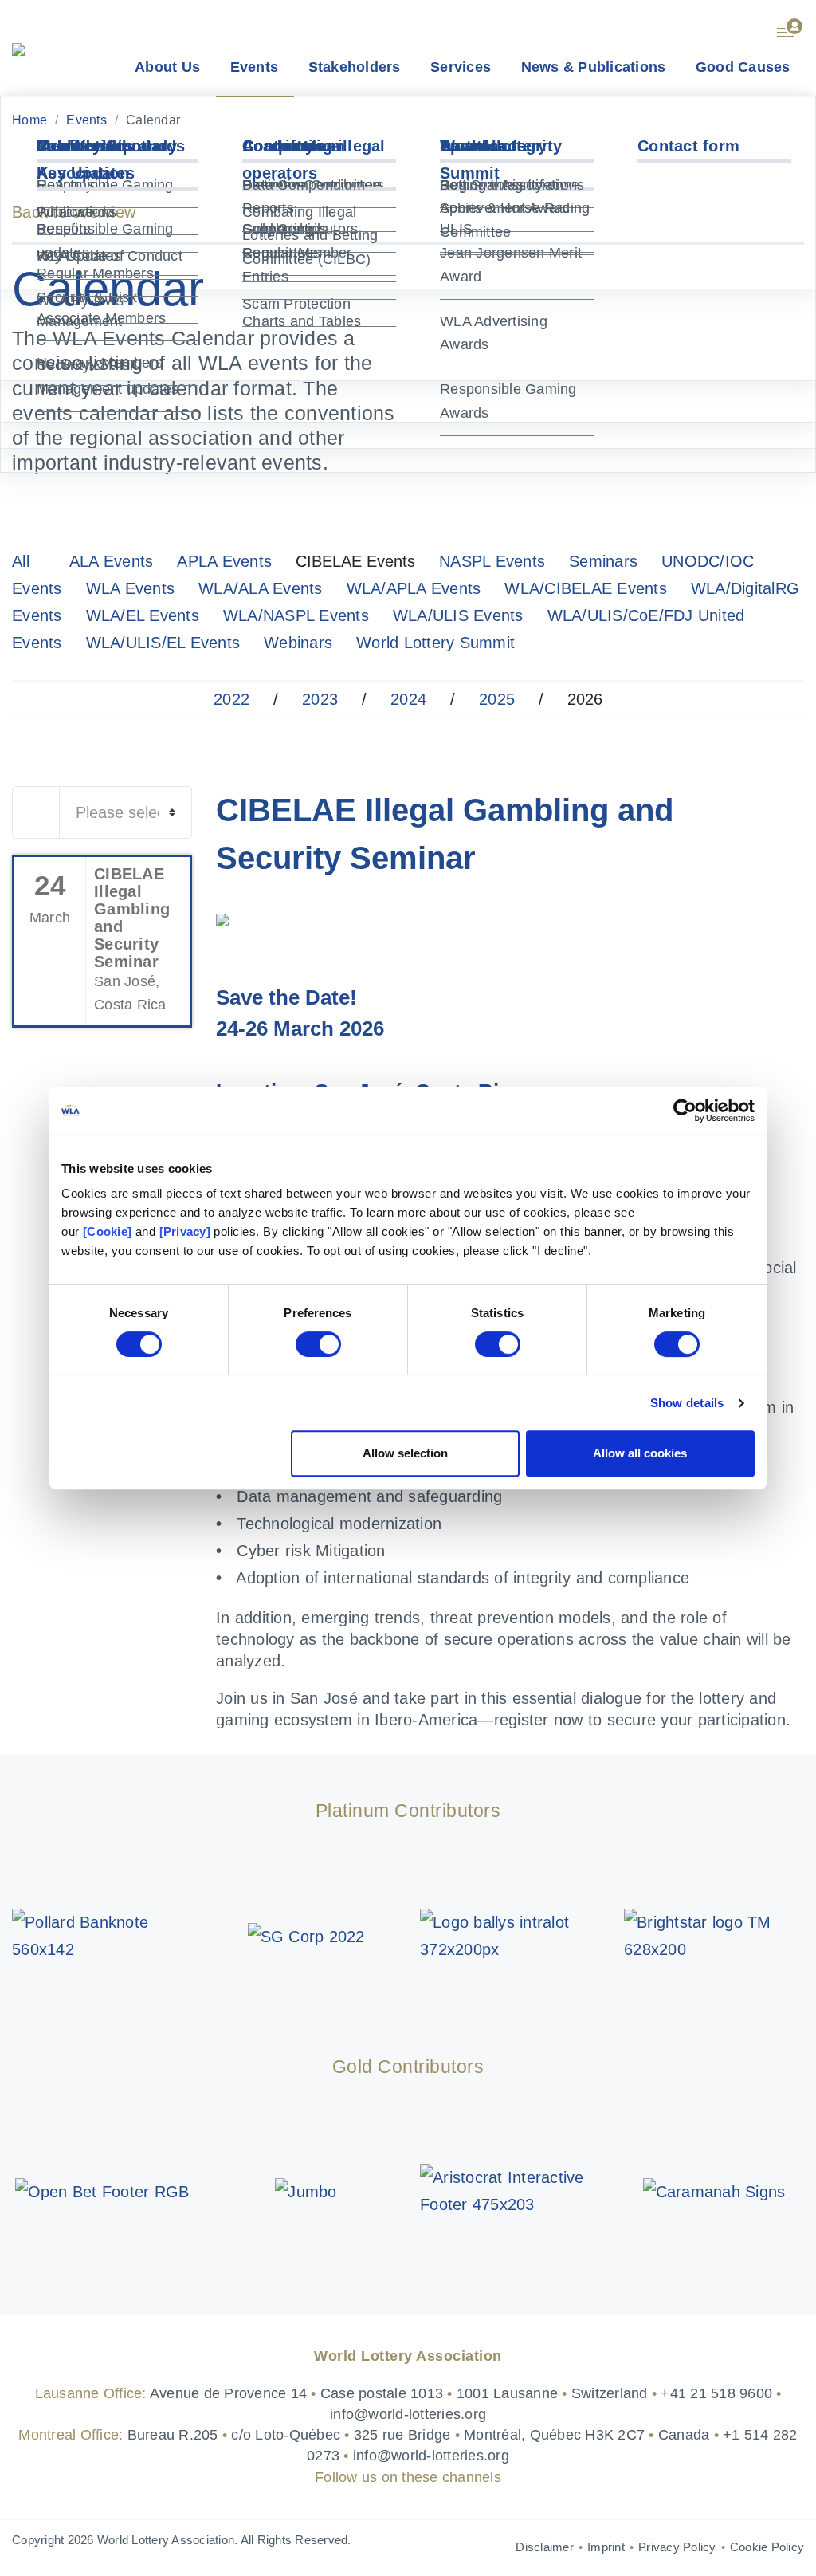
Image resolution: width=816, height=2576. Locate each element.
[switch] (318, 1344)
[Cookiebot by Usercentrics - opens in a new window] (685, 1111)
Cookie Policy (767, 2547)
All (21, 561)
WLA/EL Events (143, 615)
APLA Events (224, 561)
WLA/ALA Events (261, 588)
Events (255, 67)
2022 (231, 699)
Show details (687, 1403)
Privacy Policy (677, 2547)
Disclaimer (545, 2547)
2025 (497, 699)
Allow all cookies (640, 1453)
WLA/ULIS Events (458, 615)
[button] (790, 26)
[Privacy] (185, 1231)
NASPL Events (492, 561)
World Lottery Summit (435, 643)
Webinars (298, 643)
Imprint (606, 2547)
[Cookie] (107, 1231)
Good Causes (743, 67)
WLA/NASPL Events (296, 615)
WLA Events (131, 588)
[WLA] (18, 48)
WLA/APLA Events (414, 588)
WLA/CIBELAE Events (586, 588)
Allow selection (405, 1453)
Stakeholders (355, 67)
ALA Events (112, 561)
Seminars (603, 561)
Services (461, 67)
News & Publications (594, 67)
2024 (408, 699)
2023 (320, 699)
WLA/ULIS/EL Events (163, 643)
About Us (167, 67)
